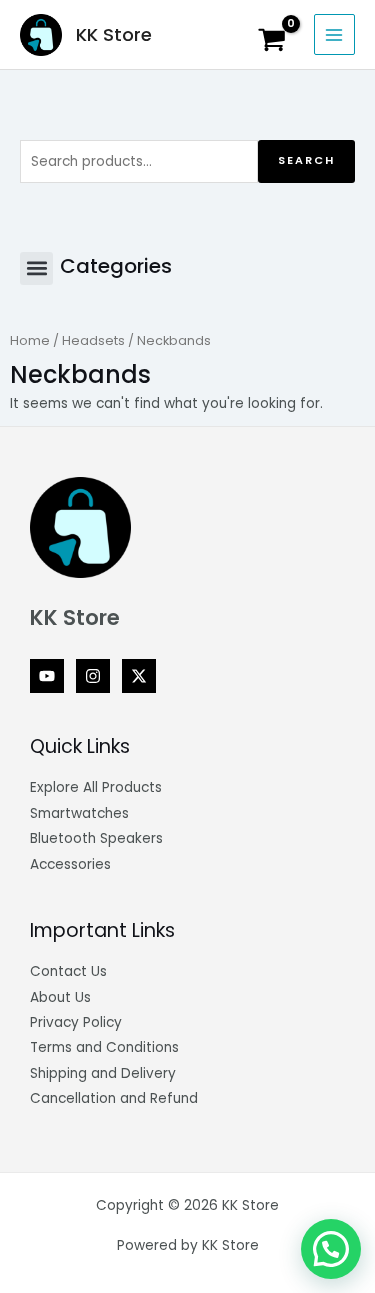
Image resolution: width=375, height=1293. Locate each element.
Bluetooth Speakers (96, 838)
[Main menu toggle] (334, 34)
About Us (60, 997)
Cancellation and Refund (114, 1098)
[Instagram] (93, 676)
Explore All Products (96, 787)
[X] (139, 676)
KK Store (114, 34)
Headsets (93, 340)
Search (306, 160)
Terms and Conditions (104, 1047)
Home (30, 340)
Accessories (70, 864)
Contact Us (68, 971)
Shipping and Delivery (103, 1073)
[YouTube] (47, 676)
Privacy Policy (76, 1022)
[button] (36, 268)
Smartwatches (79, 813)
